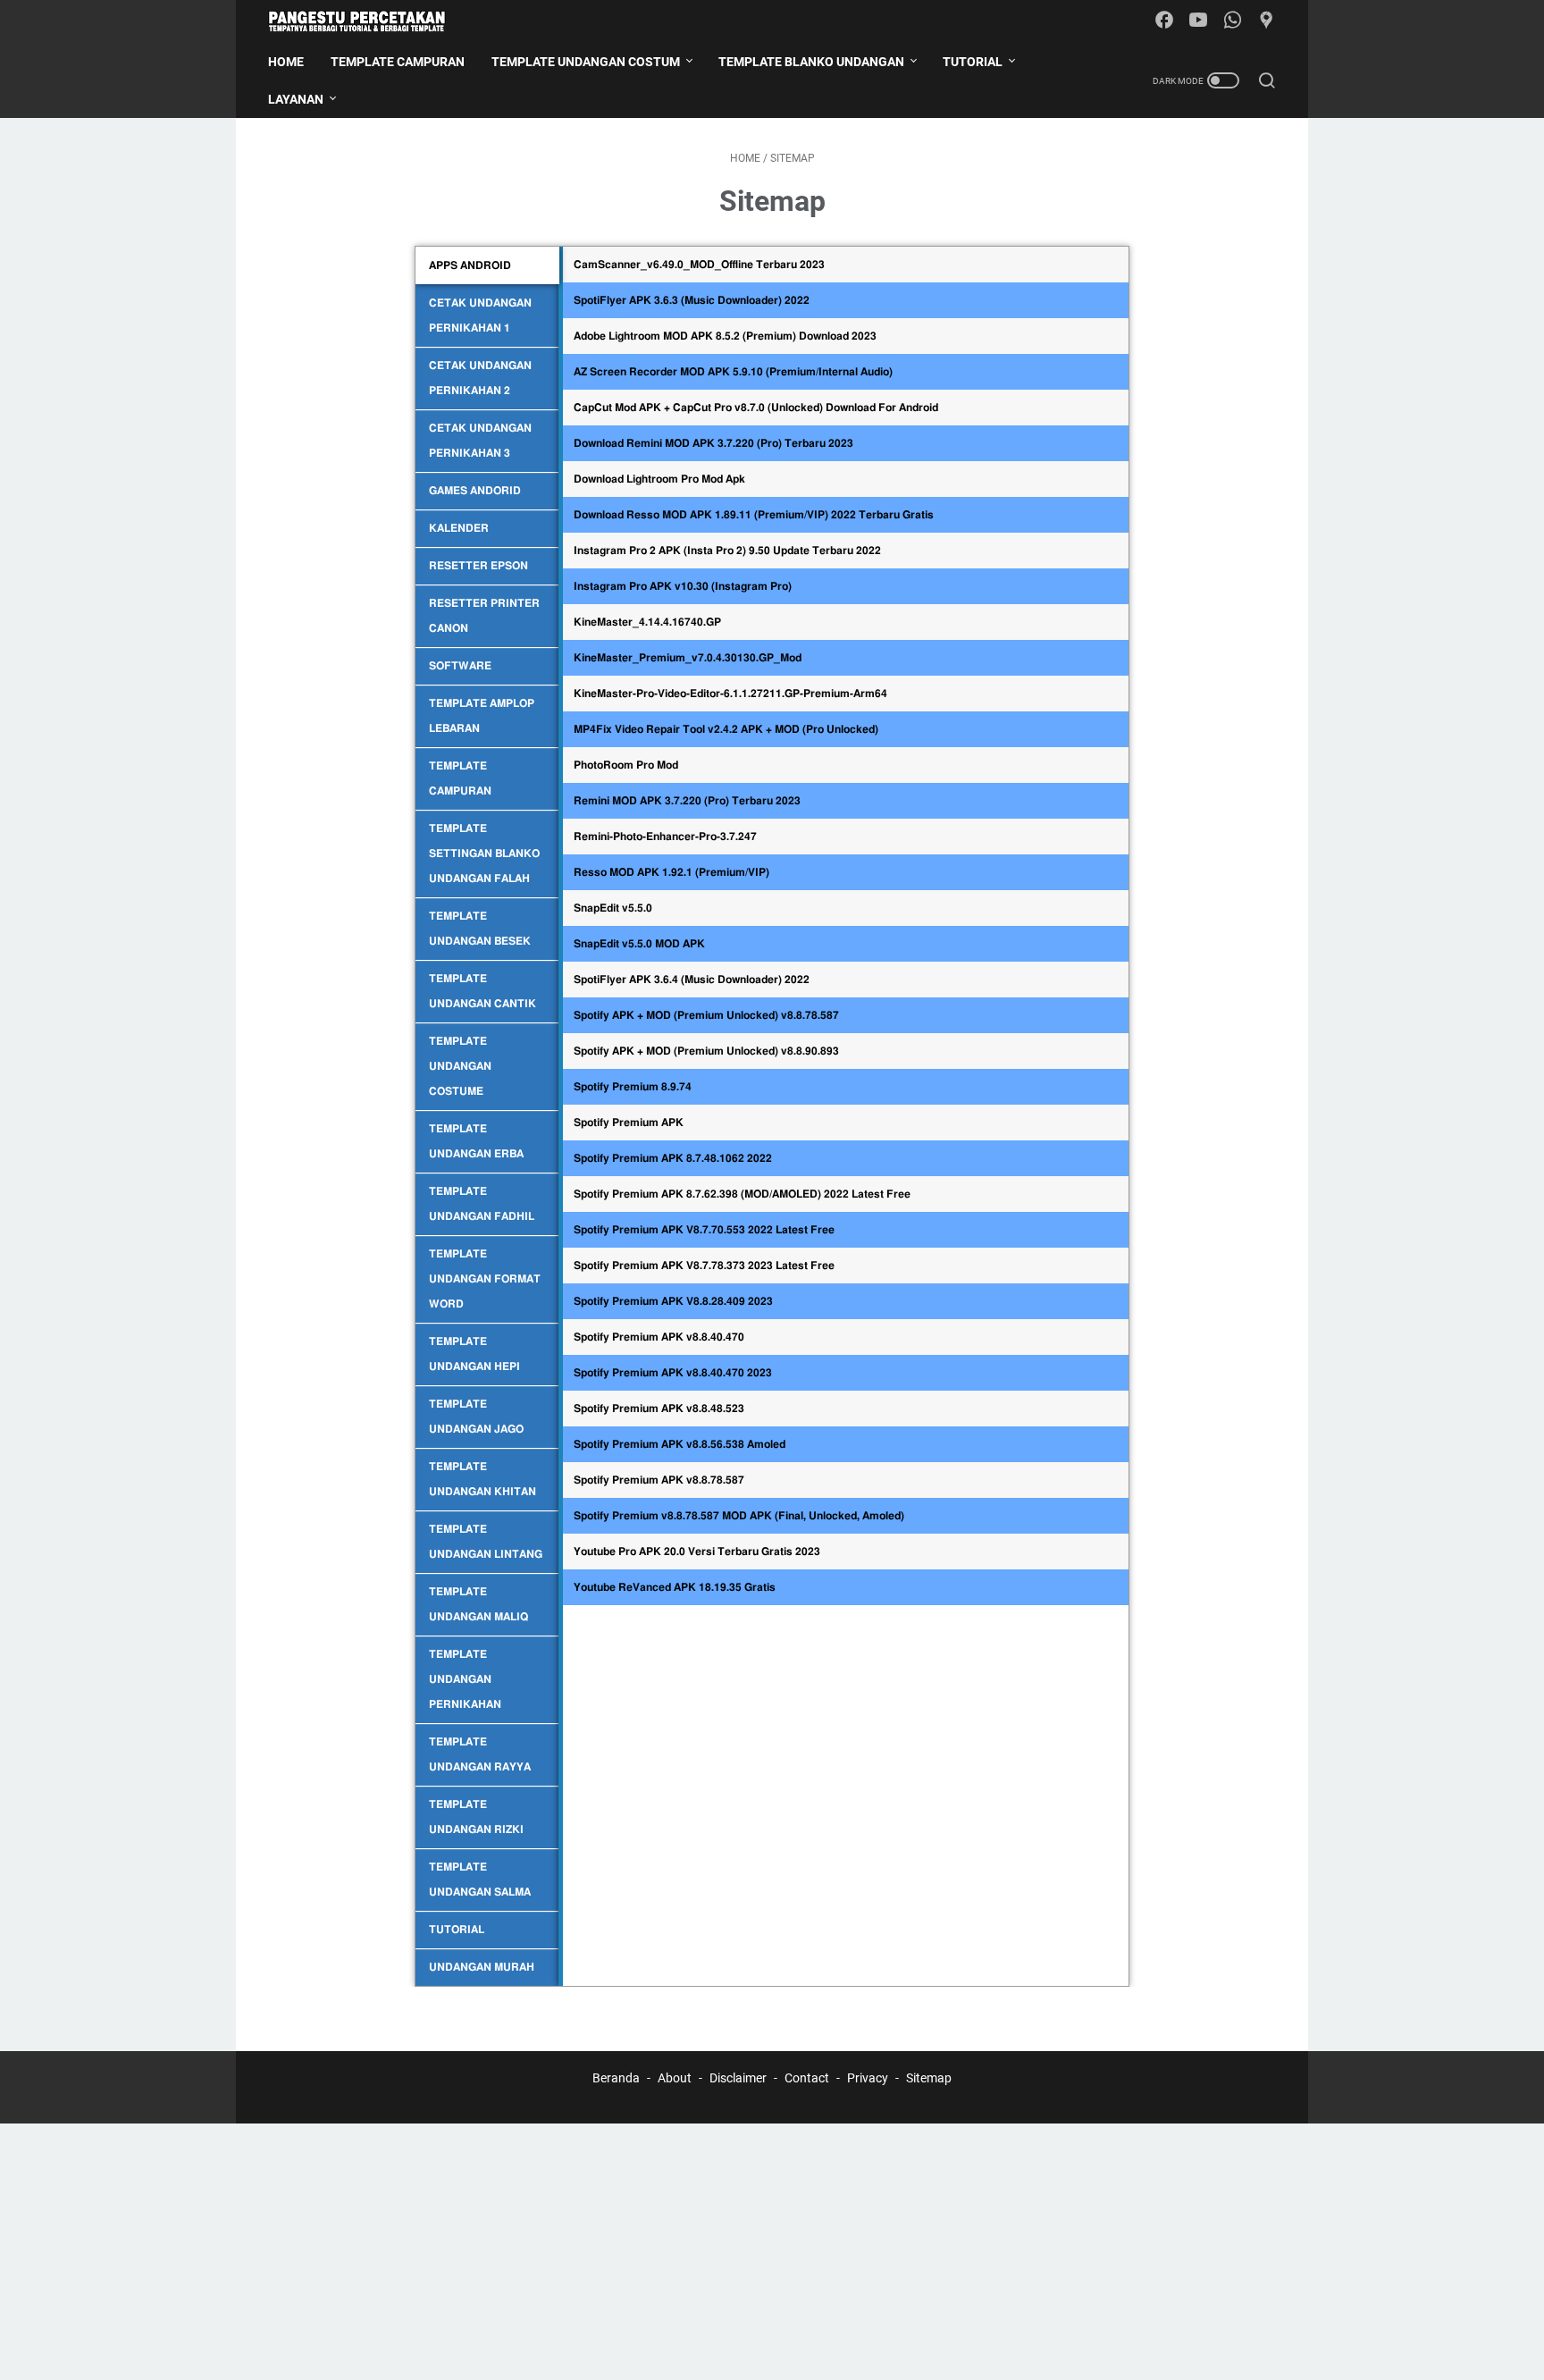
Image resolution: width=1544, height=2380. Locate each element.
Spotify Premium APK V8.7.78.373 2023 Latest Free (704, 1266)
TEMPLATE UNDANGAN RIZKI (476, 1817)
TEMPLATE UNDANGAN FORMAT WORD (485, 1279)
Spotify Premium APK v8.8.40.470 (659, 1337)
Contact (807, 2078)
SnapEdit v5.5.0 (613, 908)
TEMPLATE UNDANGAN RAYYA (480, 1754)
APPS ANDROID (470, 265)
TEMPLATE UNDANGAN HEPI (474, 1354)
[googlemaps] (1266, 21)
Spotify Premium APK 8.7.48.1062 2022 (673, 1158)
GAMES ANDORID (475, 491)
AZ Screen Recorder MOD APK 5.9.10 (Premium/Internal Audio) (733, 372)
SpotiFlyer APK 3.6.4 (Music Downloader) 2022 (692, 980)
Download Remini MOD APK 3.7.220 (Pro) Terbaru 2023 (713, 443)
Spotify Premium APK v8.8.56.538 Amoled (680, 1444)
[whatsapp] (1232, 21)
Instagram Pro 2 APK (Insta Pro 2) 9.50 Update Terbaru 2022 (727, 551)
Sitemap (929, 2078)
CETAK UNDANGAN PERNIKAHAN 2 (480, 378)
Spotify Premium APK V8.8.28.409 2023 (673, 1301)
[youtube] (1198, 21)
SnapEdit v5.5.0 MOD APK (639, 944)
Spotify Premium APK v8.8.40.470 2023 (673, 1373)
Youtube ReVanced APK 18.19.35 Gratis (675, 1587)
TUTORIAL (457, 1930)
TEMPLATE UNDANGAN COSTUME (460, 1066)
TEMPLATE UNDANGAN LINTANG (486, 1542)
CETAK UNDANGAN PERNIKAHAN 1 (480, 315)
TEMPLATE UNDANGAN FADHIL (482, 1204)
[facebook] (1164, 21)
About (675, 2078)
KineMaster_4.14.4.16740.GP (647, 622)
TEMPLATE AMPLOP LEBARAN (482, 716)
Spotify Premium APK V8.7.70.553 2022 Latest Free (704, 1230)
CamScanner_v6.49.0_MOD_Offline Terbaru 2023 (699, 265)
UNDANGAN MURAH (482, 1967)
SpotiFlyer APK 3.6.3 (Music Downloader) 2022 (692, 300)
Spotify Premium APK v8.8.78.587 (659, 1480)
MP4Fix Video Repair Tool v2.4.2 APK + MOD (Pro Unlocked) (726, 729)
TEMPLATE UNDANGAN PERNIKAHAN (465, 1679)
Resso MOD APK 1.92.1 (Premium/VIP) (671, 872)
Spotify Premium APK (629, 1123)
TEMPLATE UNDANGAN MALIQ (478, 1604)
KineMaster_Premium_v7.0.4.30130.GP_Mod (688, 658)
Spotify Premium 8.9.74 (633, 1087)
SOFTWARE (460, 666)
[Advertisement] (536, 2249)
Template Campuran (398, 62)
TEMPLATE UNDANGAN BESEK (480, 929)
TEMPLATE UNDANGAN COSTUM (586, 62)
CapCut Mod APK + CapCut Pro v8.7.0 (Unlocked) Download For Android (756, 408)
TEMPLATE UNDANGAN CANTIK (482, 991)
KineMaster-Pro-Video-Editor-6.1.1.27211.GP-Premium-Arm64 (730, 694)
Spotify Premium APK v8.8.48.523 (659, 1409)
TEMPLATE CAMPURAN (460, 778)
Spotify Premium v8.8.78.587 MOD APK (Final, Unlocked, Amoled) (739, 1516)
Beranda (616, 2078)
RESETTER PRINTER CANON (484, 616)
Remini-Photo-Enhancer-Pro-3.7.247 (665, 837)
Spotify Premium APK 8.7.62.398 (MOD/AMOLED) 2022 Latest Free (742, 1194)
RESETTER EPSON (478, 566)
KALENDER (459, 528)
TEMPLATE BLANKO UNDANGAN (811, 62)
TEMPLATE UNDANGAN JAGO (476, 1417)
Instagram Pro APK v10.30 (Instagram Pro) (683, 586)
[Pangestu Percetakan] (368, 21)
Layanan (296, 99)
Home (286, 62)
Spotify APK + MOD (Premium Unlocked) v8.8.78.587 (706, 1015)
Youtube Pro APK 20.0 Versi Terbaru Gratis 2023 (697, 1552)
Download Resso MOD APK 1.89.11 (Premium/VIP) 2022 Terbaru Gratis (754, 515)
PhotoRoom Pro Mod (626, 765)
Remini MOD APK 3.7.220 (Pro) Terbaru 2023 (687, 801)
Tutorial (973, 62)
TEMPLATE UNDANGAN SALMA (480, 1880)
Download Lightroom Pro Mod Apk (659, 479)
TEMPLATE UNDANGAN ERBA (476, 1141)
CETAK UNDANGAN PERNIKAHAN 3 (480, 441)
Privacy (868, 2078)
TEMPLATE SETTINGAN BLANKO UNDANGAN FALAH (484, 854)
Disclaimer (738, 2078)
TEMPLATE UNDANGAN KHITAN (482, 1479)
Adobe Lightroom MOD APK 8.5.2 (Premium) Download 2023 (725, 336)
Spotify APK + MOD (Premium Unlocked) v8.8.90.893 (706, 1051)
